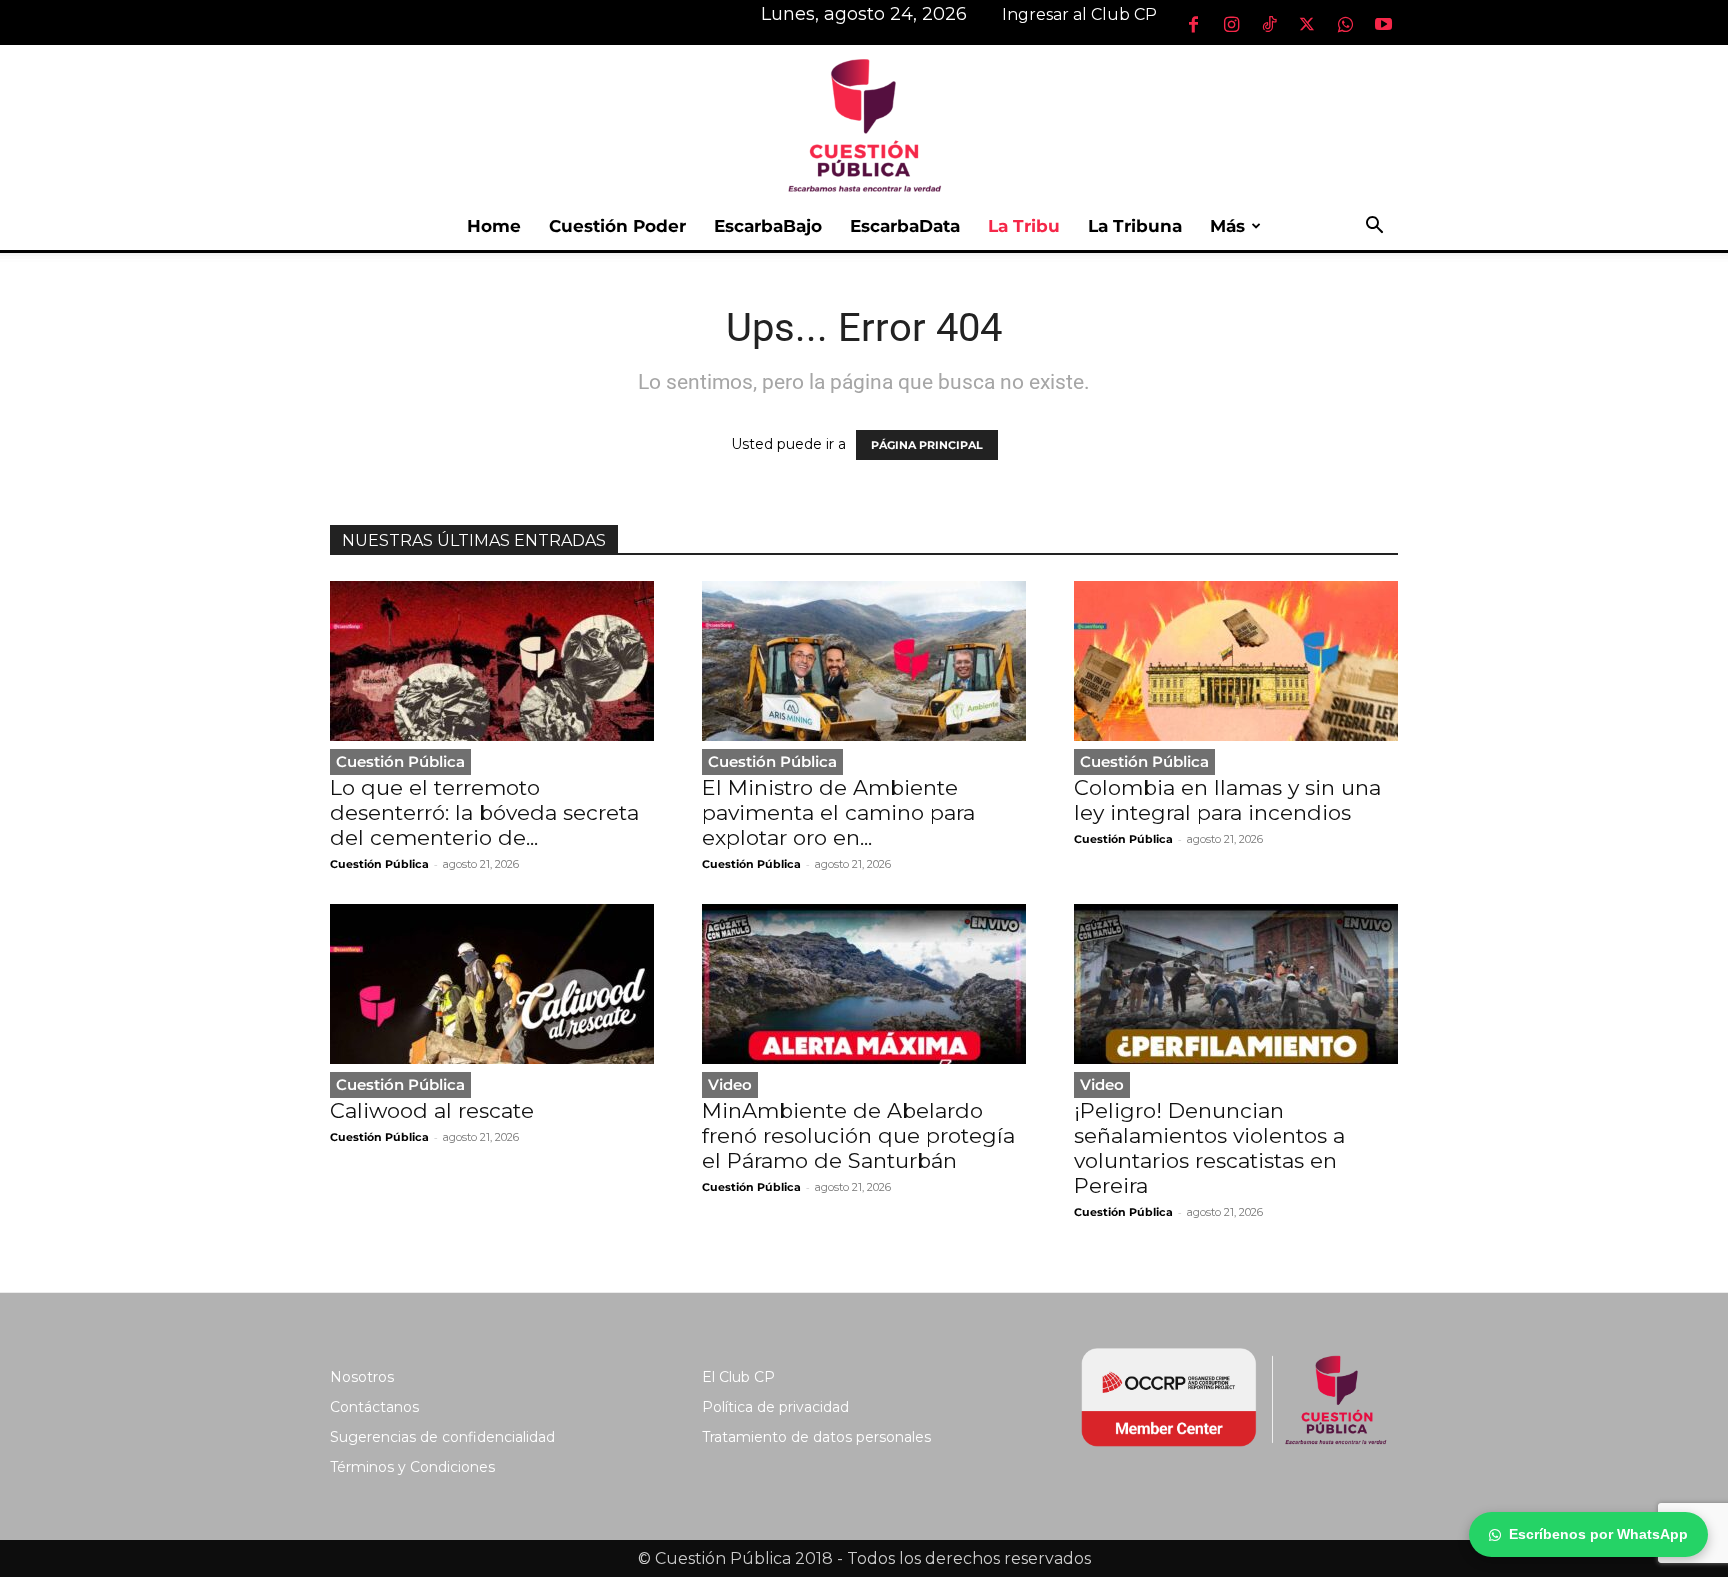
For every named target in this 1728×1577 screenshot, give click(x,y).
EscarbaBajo (768, 226)
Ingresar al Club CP (1079, 14)
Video (730, 1084)
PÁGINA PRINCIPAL (927, 445)
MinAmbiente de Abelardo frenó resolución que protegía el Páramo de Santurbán (858, 1135)
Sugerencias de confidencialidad (442, 1437)
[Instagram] (1231, 24)
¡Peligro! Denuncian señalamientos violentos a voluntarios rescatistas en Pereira (1209, 1148)
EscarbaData (905, 226)
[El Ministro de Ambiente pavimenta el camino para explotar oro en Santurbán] (864, 661)
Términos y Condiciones (412, 1467)
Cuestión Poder (617, 226)
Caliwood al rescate (432, 1110)
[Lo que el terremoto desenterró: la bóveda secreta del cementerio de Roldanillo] (492, 661)
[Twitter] (1307, 24)
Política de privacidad (775, 1407)
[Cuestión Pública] (864, 123)
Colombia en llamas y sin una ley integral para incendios (1227, 800)
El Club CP (738, 1377)
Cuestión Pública (400, 761)
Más (1227, 226)
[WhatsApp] (1345, 24)
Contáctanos (374, 1407)
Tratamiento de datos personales (816, 1437)
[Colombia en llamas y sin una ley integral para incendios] (1236, 661)
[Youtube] (1383, 24)
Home (494, 226)
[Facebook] (1193, 24)
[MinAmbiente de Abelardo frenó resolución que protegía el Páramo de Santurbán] (864, 984)
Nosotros (362, 1377)
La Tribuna (1135, 226)
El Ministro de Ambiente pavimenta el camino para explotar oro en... (838, 812)
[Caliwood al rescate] (492, 984)
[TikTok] (1269, 24)
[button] (1374, 227)
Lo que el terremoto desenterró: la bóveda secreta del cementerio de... (484, 812)
